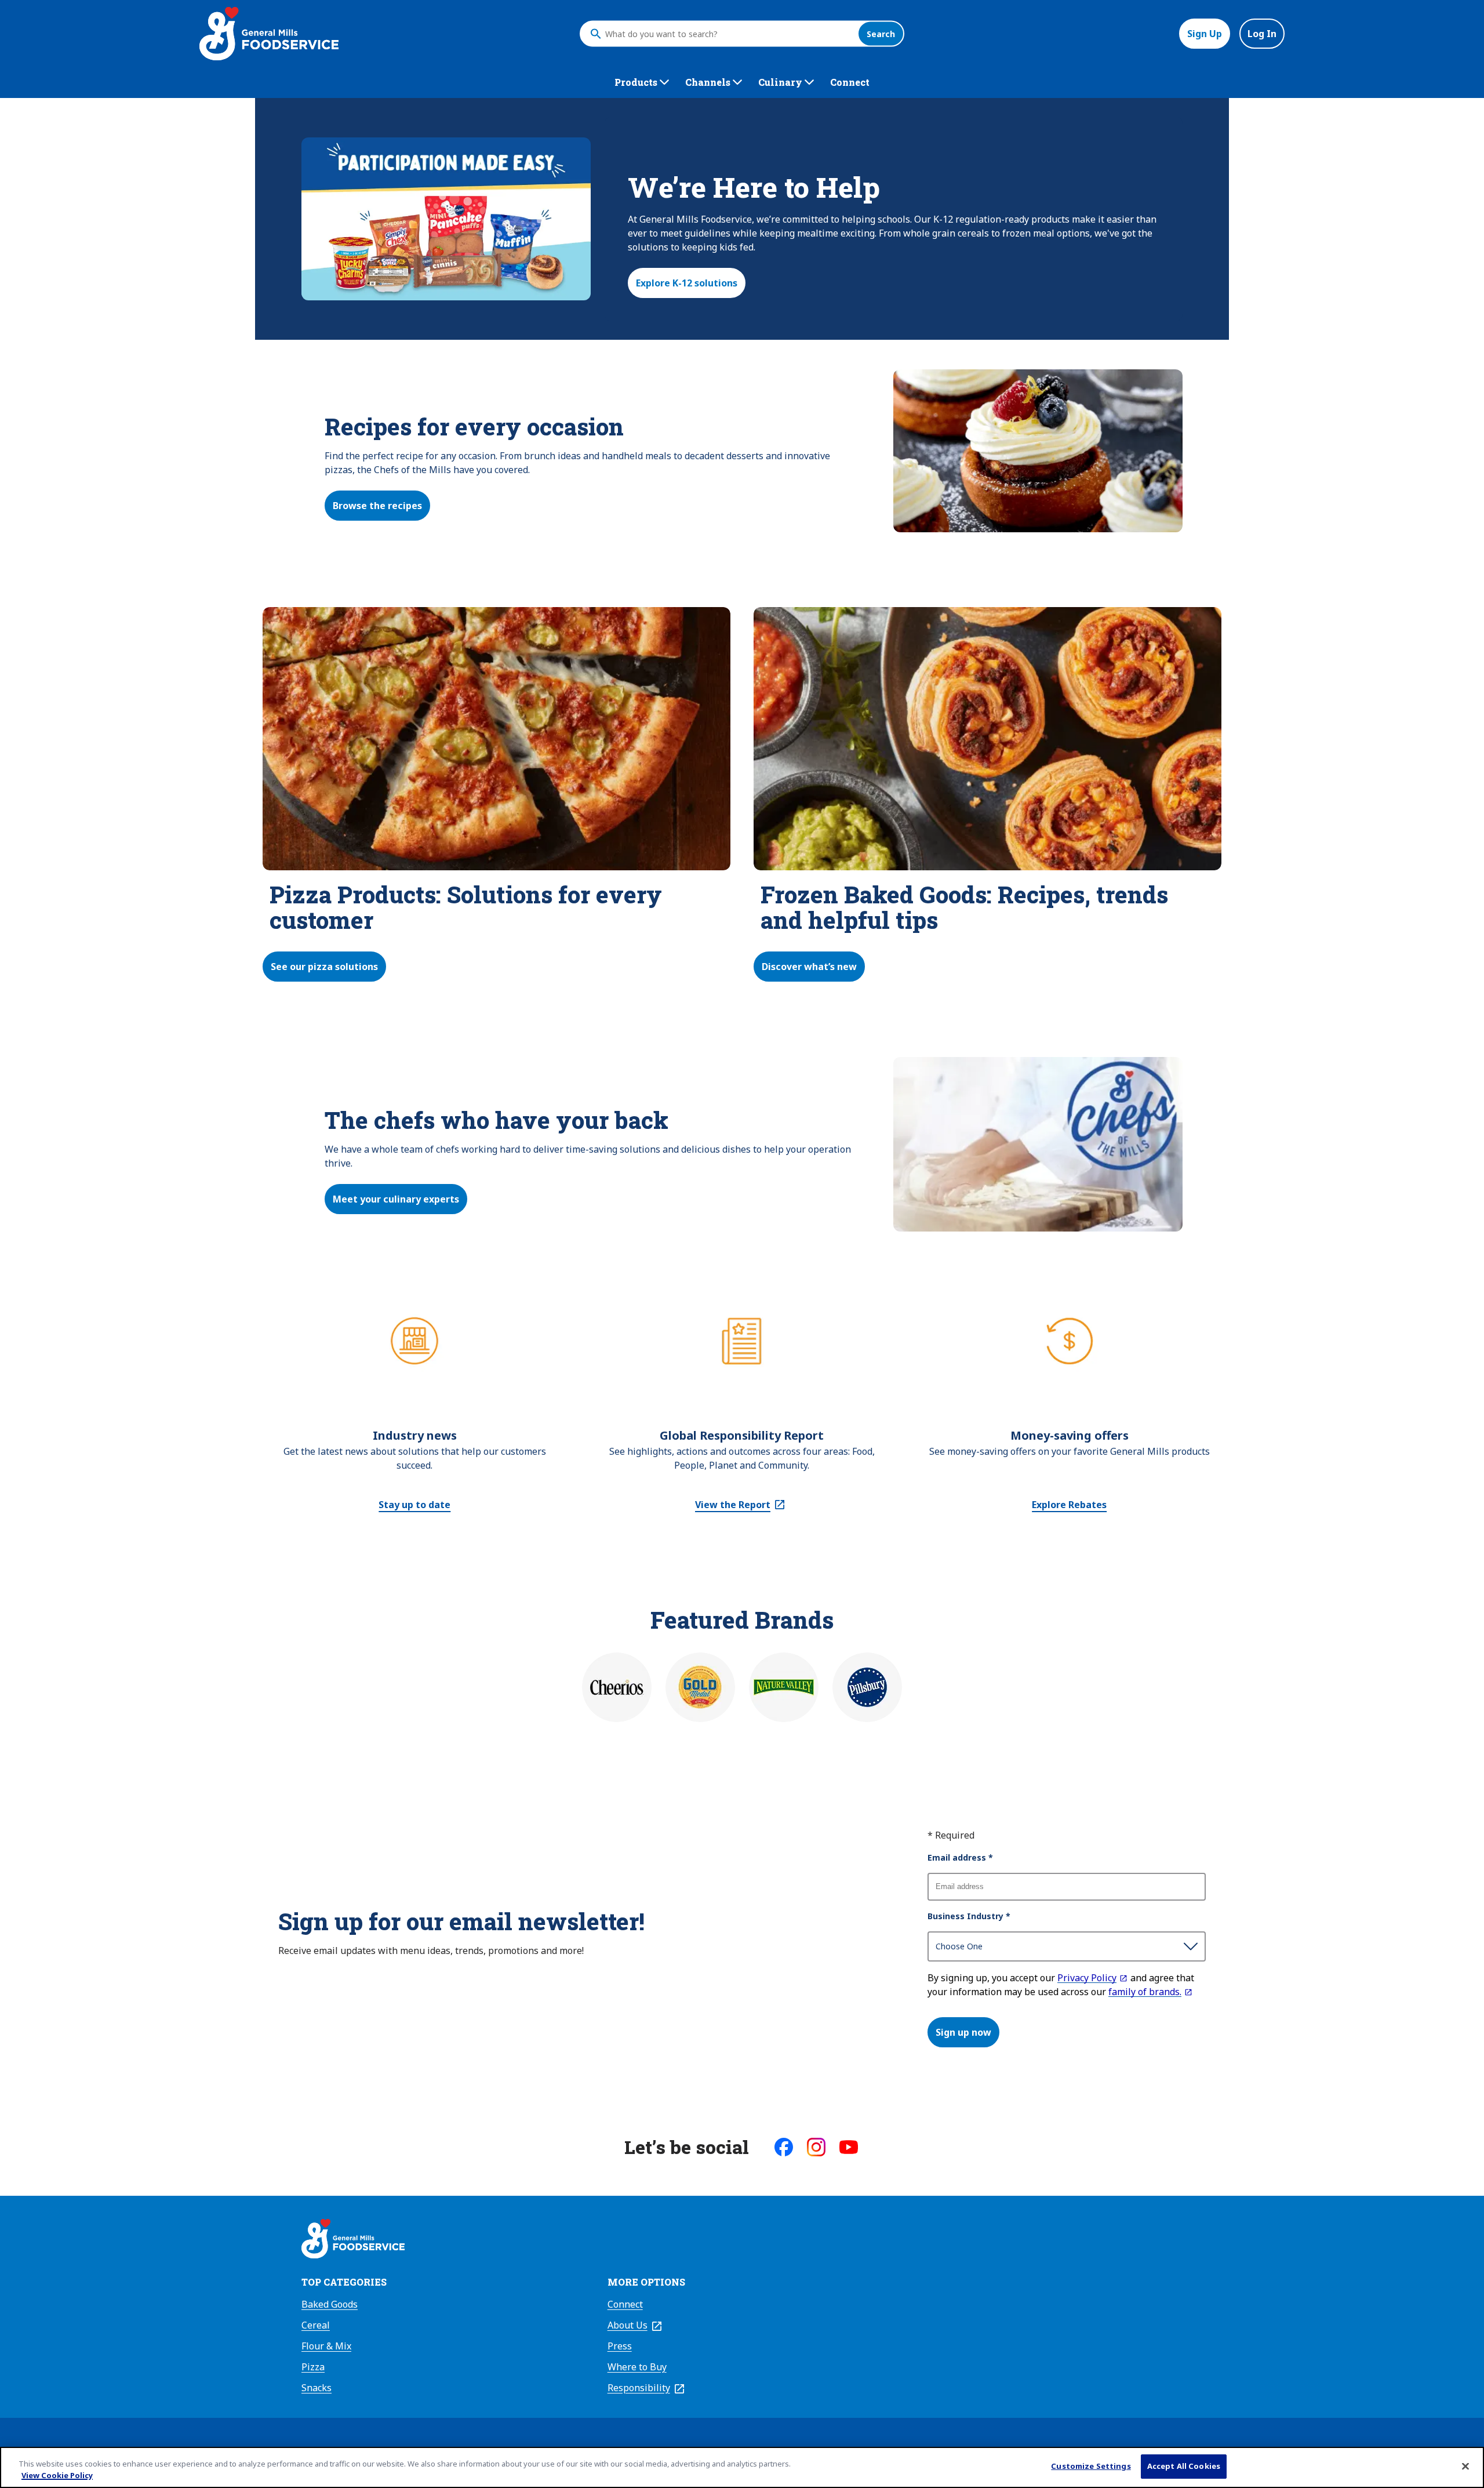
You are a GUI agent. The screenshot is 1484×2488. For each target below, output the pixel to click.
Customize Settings (1091, 2466)
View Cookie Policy (57, 2475)
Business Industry (969, 1916)
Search (881, 34)
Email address (960, 1857)
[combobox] (729, 34)
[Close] (1465, 2466)
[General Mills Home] (353, 2240)
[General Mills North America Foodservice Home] (269, 34)
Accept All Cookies (1184, 2466)
